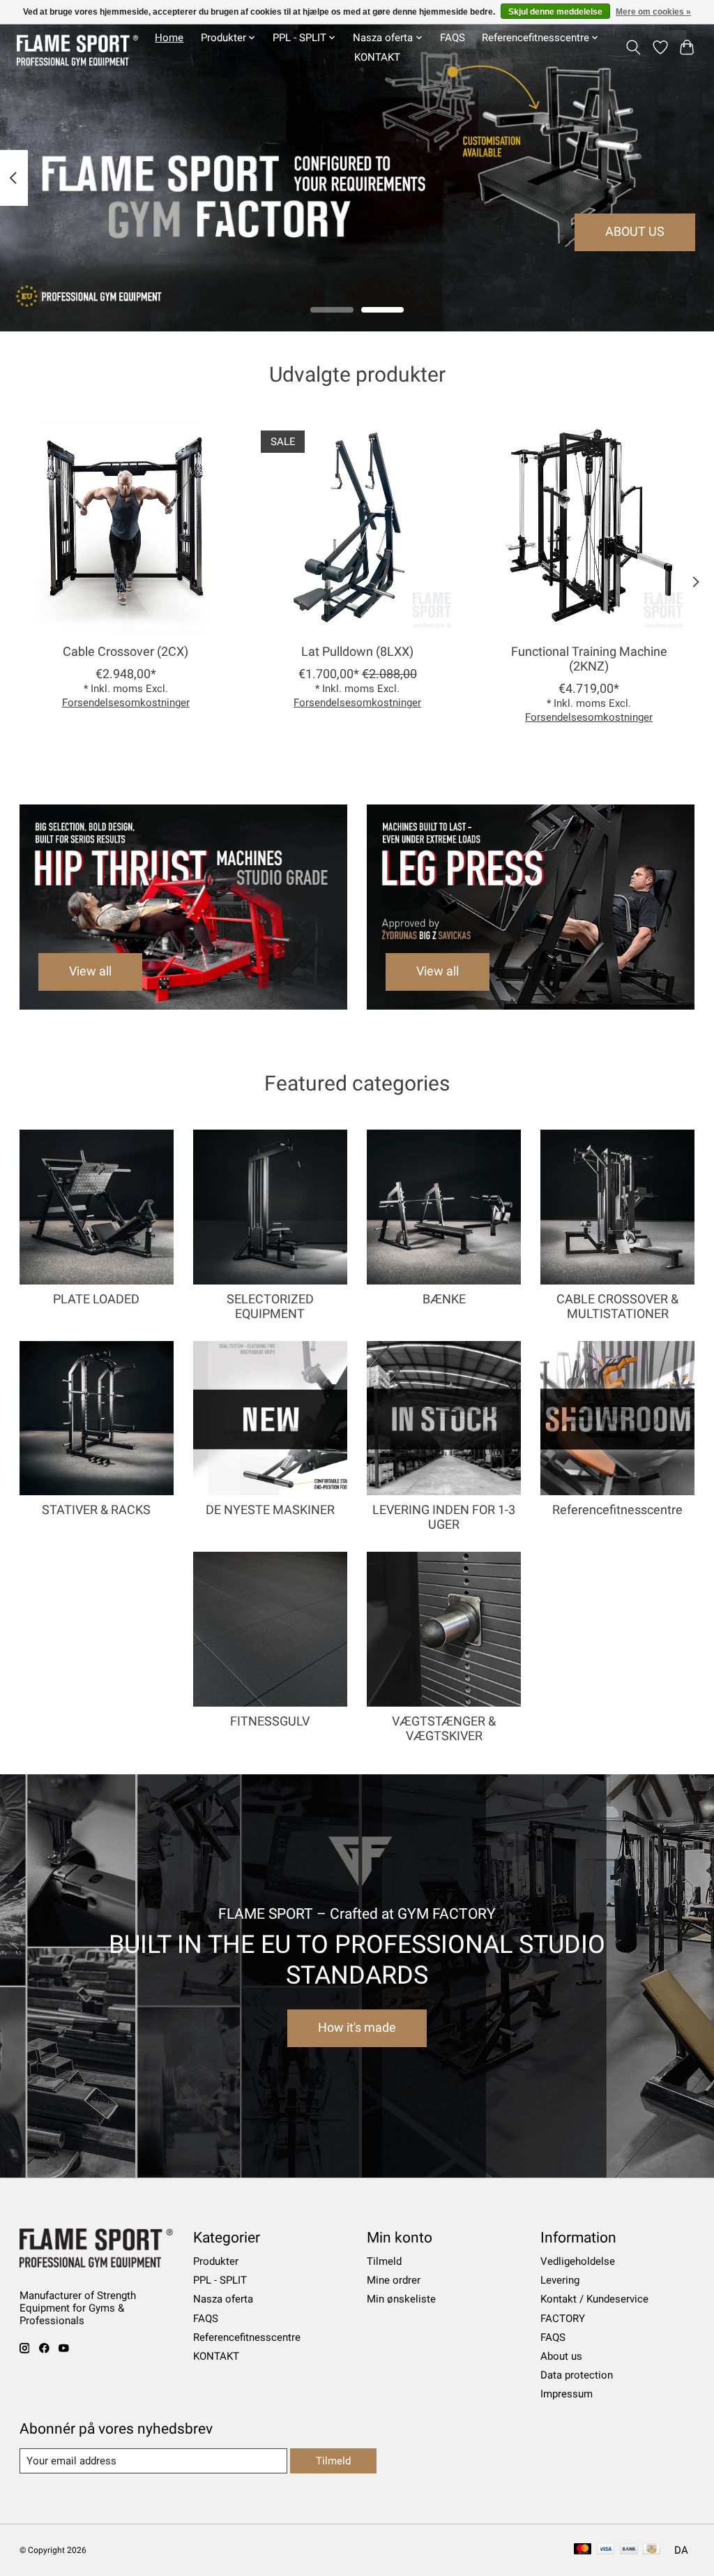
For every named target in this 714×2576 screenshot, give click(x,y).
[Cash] (652, 2550)
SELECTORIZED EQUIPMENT (270, 1306)
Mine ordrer (394, 2280)
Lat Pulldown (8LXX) (357, 652)
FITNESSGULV (270, 1721)
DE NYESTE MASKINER (270, 1510)
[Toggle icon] (633, 47)
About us (561, 2356)
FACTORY (563, 2319)
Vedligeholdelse (578, 2261)
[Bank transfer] (629, 2550)
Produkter (216, 2261)
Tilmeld (384, 2261)
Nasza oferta (223, 2299)
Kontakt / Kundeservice (594, 2299)
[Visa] (606, 2550)
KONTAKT (377, 57)
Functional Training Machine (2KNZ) (588, 660)
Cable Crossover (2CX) (126, 652)
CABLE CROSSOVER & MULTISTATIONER (617, 1306)
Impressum (567, 2394)
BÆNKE (444, 1299)
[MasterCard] (583, 2550)
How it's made (357, 2028)
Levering (560, 2280)
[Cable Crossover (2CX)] (126, 527)
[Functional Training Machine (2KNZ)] (589, 527)
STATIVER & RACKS (96, 1510)
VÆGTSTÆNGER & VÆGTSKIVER (444, 1729)
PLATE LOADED (96, 1299)
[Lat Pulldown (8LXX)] (357, 527)
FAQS (453, 38)
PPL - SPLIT (220, 2280)
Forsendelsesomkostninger (125, 703)
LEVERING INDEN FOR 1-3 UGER (444, 1517)
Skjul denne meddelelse (555, 12)
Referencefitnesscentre (617, 1510)
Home (169, 38)
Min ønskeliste (401, 2299)
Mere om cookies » (653, 12)
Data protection (577, 2375)
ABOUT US (635, 232)
